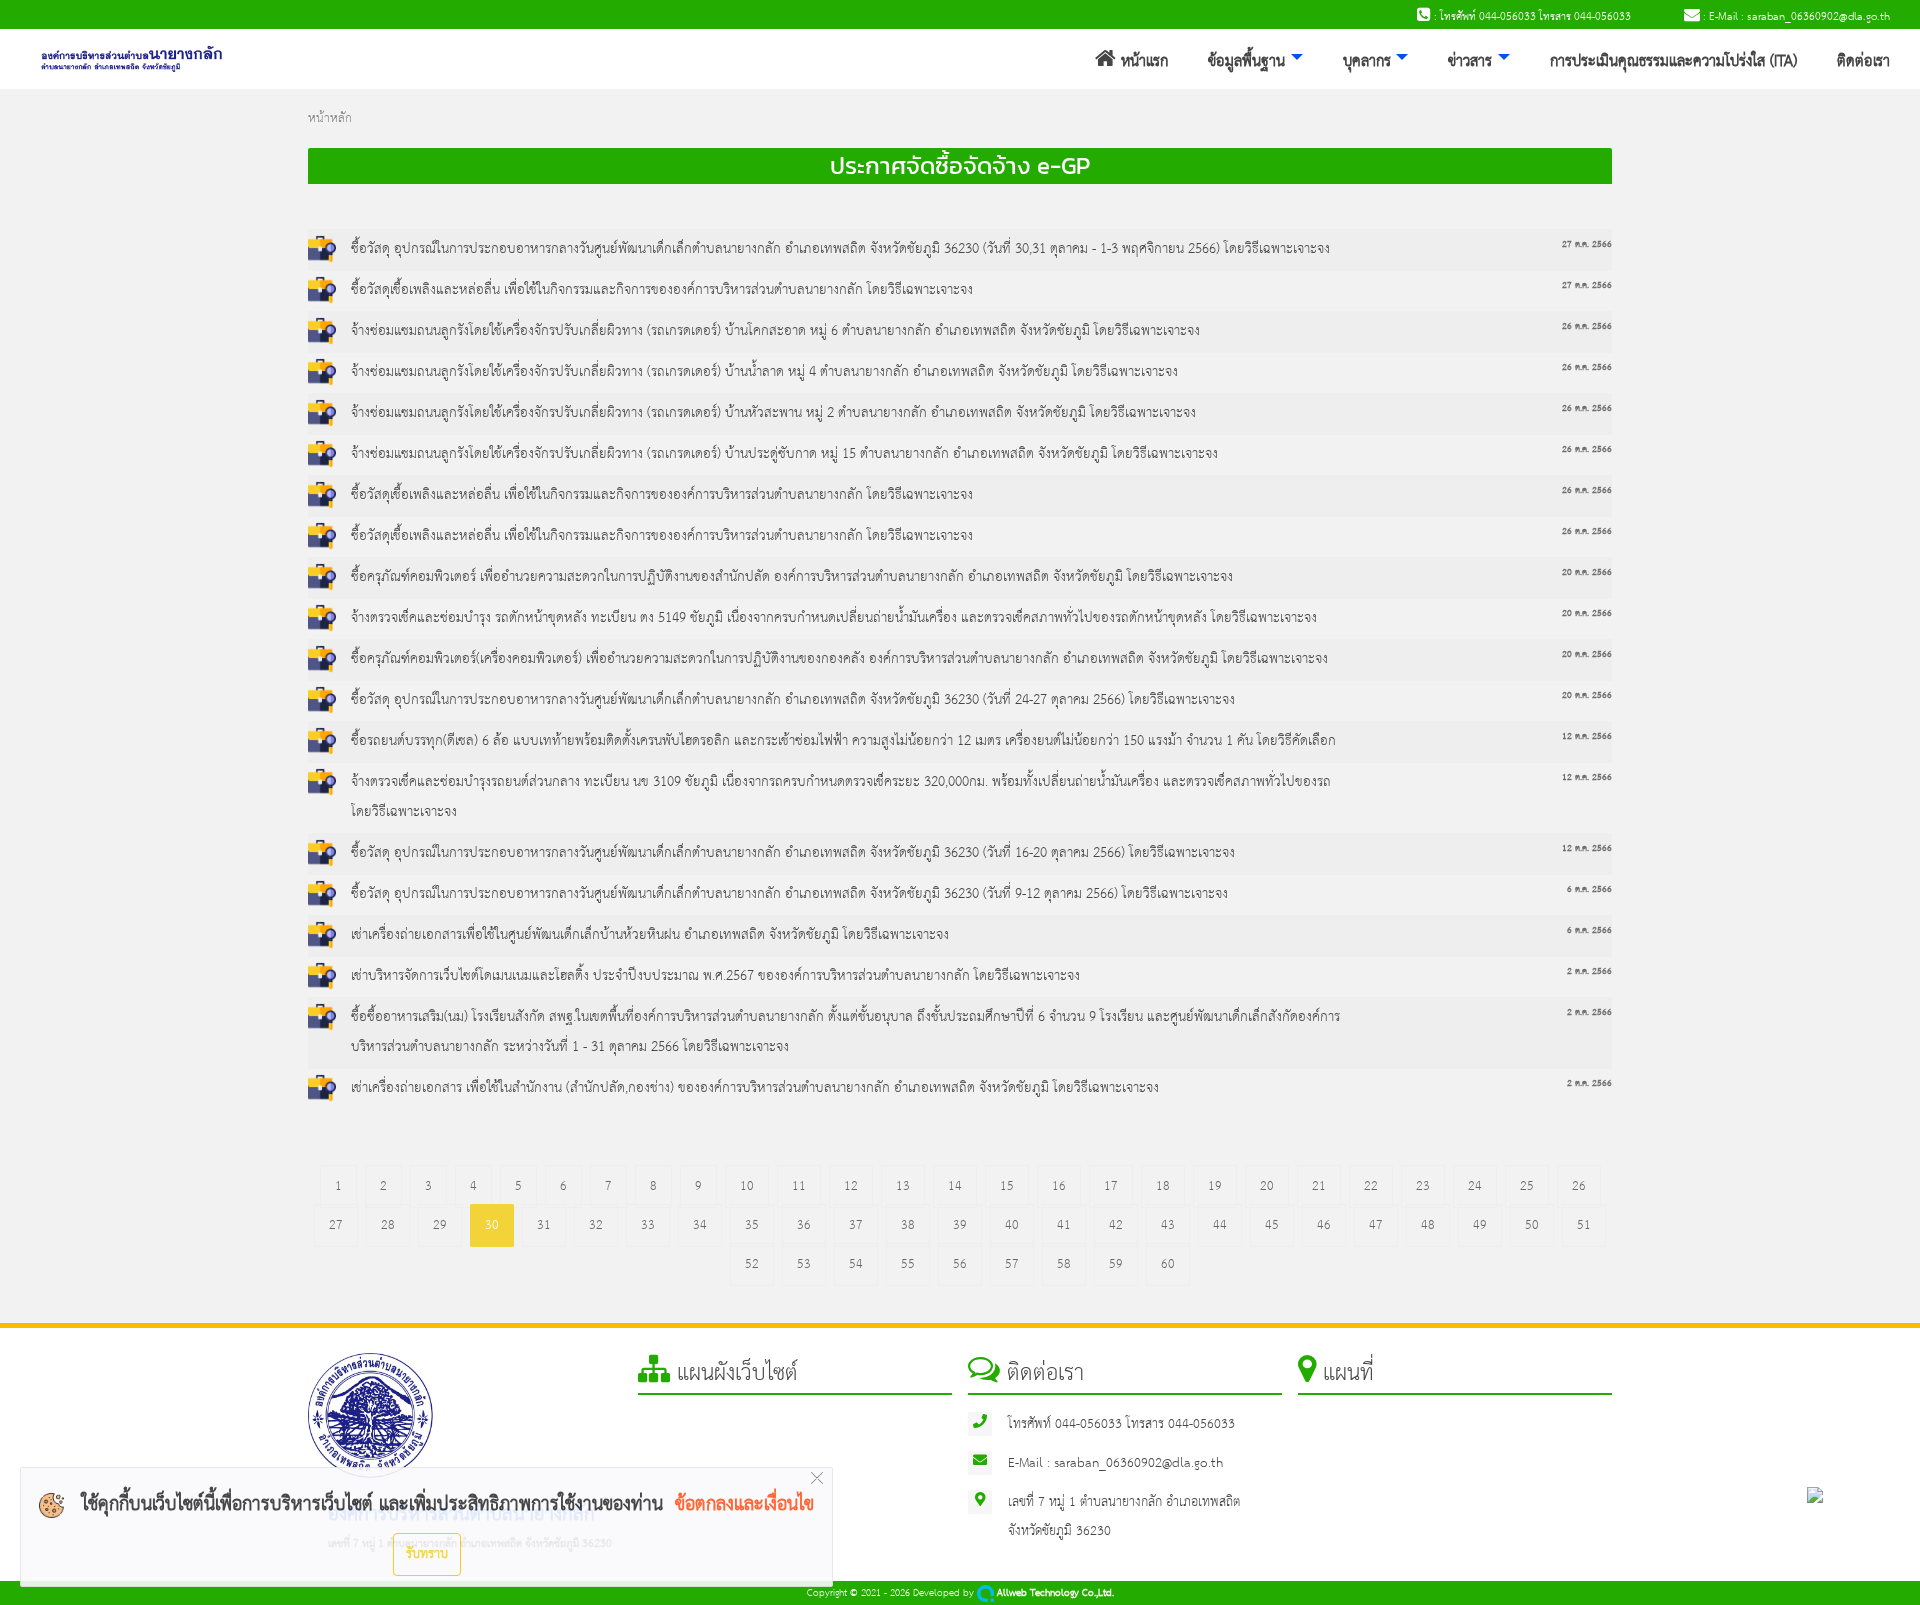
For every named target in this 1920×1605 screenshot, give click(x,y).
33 (648, 1225)
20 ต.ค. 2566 (1587, 572)
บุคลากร (1367, 62)
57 (1012, 1264)
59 (1116, 1264)
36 (804, 1225)
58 (1064, 1264)
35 (752, 1225)
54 (856, 1264)
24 (1475, 1186)
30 (492, 1225)
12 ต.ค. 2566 (1587, 736)
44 (1220, 1225)
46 (1324, 1225)
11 (799, 1186)
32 (596, 1225)
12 (851, 1186)
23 (1423, 1186)
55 (908, 1264)
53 (804, 1264)
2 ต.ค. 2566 (1589, 971)
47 (1376, 1225)
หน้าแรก (1142, 62)
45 (1272, 1225)
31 (544, 1225)
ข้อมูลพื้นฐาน (1246, 62)
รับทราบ (427, 1554)
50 (1532, 1225)
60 (1168, 1264)
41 (1064, 1225)
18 (1163, 1186)
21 (1319, 1186)
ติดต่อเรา (1863, 62)
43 (1168, 1225)
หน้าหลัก (330, 118)
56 (960, 1264)
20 (1267, 1186)
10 (747, 1186)
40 (1012, 1225)
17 (1111, 1186)
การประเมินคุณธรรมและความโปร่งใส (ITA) (1673, 62)
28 (388, 1225)
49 (1480, 1225)
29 (440, 1225)
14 (955, 1186)
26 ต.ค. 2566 (1587, 326)
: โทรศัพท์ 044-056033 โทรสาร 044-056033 (1531, 17)
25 (1527, 1186)
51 (1584, 1225)
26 (1579, 1186)
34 (700, 1225)
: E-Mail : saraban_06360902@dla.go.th (1795, 17)
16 (1059, 1186)
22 (1371, 1186)
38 (908, 1225)
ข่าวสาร (1470, 62)
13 (903, 1186)
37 (856, 1225)
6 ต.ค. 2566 (1589, 889)
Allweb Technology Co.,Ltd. (1054, 1593)
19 (1215, 1186)
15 (1007, 1186)
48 (1428, 1225)
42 (1116, 1225)
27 (336, 1225)
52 (752, 1264)
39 (960, 1225)
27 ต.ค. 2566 (1587, 244)
